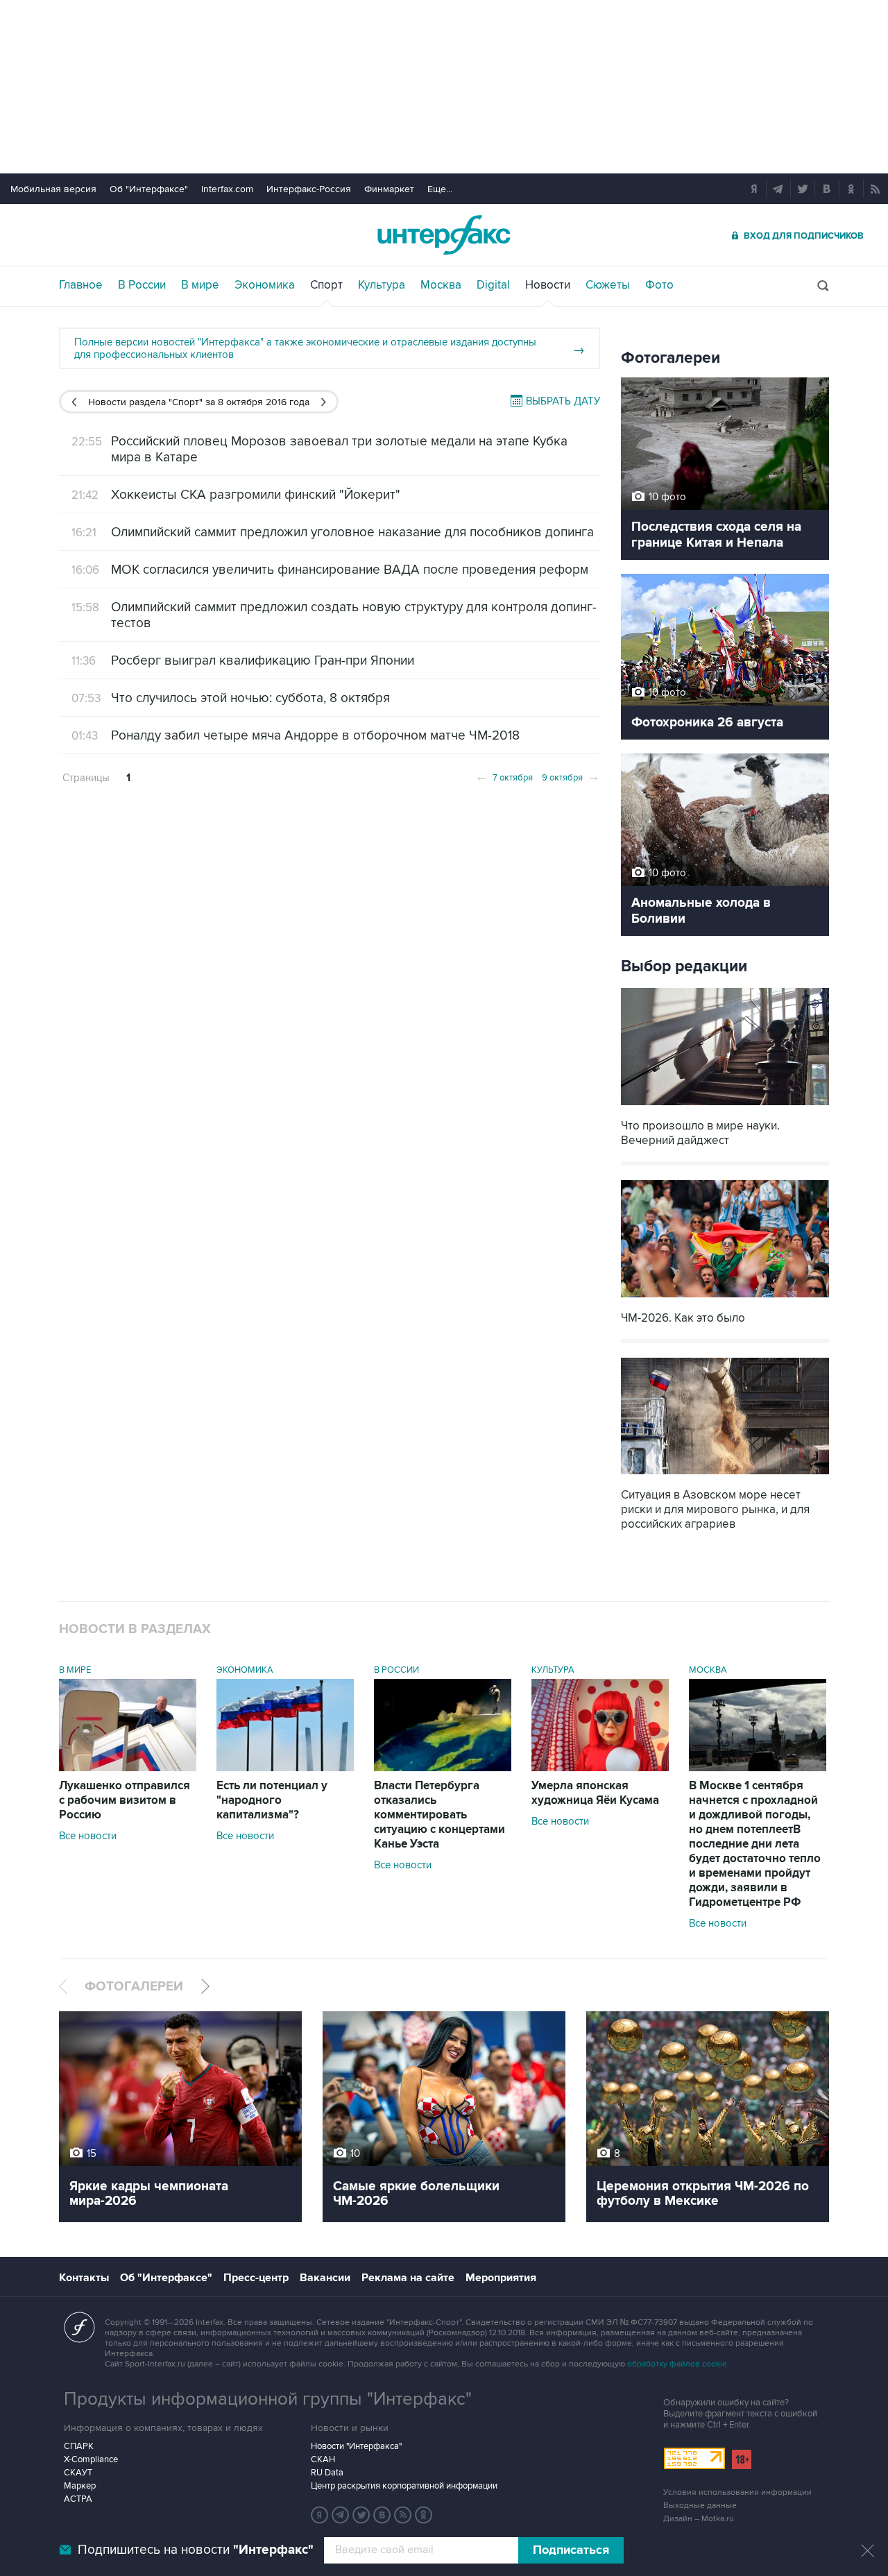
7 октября (504, 776)
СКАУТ (78, 2473)
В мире (200, 285)
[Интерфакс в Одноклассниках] (424, 2515)
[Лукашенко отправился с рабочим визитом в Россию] (128, 1768)
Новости (548, 285)
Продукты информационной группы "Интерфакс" (268, 2399)
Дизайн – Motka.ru (699, 2519)
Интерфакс (444, 235)
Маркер (80, 2486)
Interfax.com (227, 189)
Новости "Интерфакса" (356, 2446)
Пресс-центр (256, 2278)
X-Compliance (91, 2459)
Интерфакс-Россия (309, 189)
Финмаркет (389, 189)
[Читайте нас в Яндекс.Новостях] (320, 2515)
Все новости (88, 1836)
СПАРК (79, 2446)
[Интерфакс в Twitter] (361, 2515)
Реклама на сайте (408, 2278)
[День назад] (74, 402)
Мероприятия (501, 2278)
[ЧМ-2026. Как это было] (725, 1299)
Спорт (326, 285)
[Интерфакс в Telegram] (341, 2515)
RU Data (327, 2473)
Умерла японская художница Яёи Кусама (595, 1793)
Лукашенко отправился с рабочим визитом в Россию (125, 1800)
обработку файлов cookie (677, 2364)
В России (142, 285)
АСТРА (78, 2499)
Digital (493, 285)
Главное (81, 285)
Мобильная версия (53, 189)
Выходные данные (700, 2506)
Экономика (265, 285)
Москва (441, 285)
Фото (659, 285)
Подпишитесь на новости (196, 2550)
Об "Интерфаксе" (149, 189)
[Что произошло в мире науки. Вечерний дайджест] (725, 1107)
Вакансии (325, 2278)
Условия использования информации (737, 2492)
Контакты (84, 2278)
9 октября (571, 776)
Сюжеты (608, 285)
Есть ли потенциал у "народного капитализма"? (272, 1800)
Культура (382, 285)
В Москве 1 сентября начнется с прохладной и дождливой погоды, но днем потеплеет (755, 1844)
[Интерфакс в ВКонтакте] (382, 2515)
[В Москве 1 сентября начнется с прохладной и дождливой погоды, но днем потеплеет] (758, 1768)
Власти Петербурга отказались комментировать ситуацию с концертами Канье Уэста (439, 1815)
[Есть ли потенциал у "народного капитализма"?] (285, 1768)
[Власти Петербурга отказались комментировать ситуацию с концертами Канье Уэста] (443, 1768)
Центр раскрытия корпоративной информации (404, 2486)
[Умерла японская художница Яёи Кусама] (600, 1768)
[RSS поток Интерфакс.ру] (403, 2515)
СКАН (323, 2459)
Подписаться (571, 2550)
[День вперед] (324, 402)
